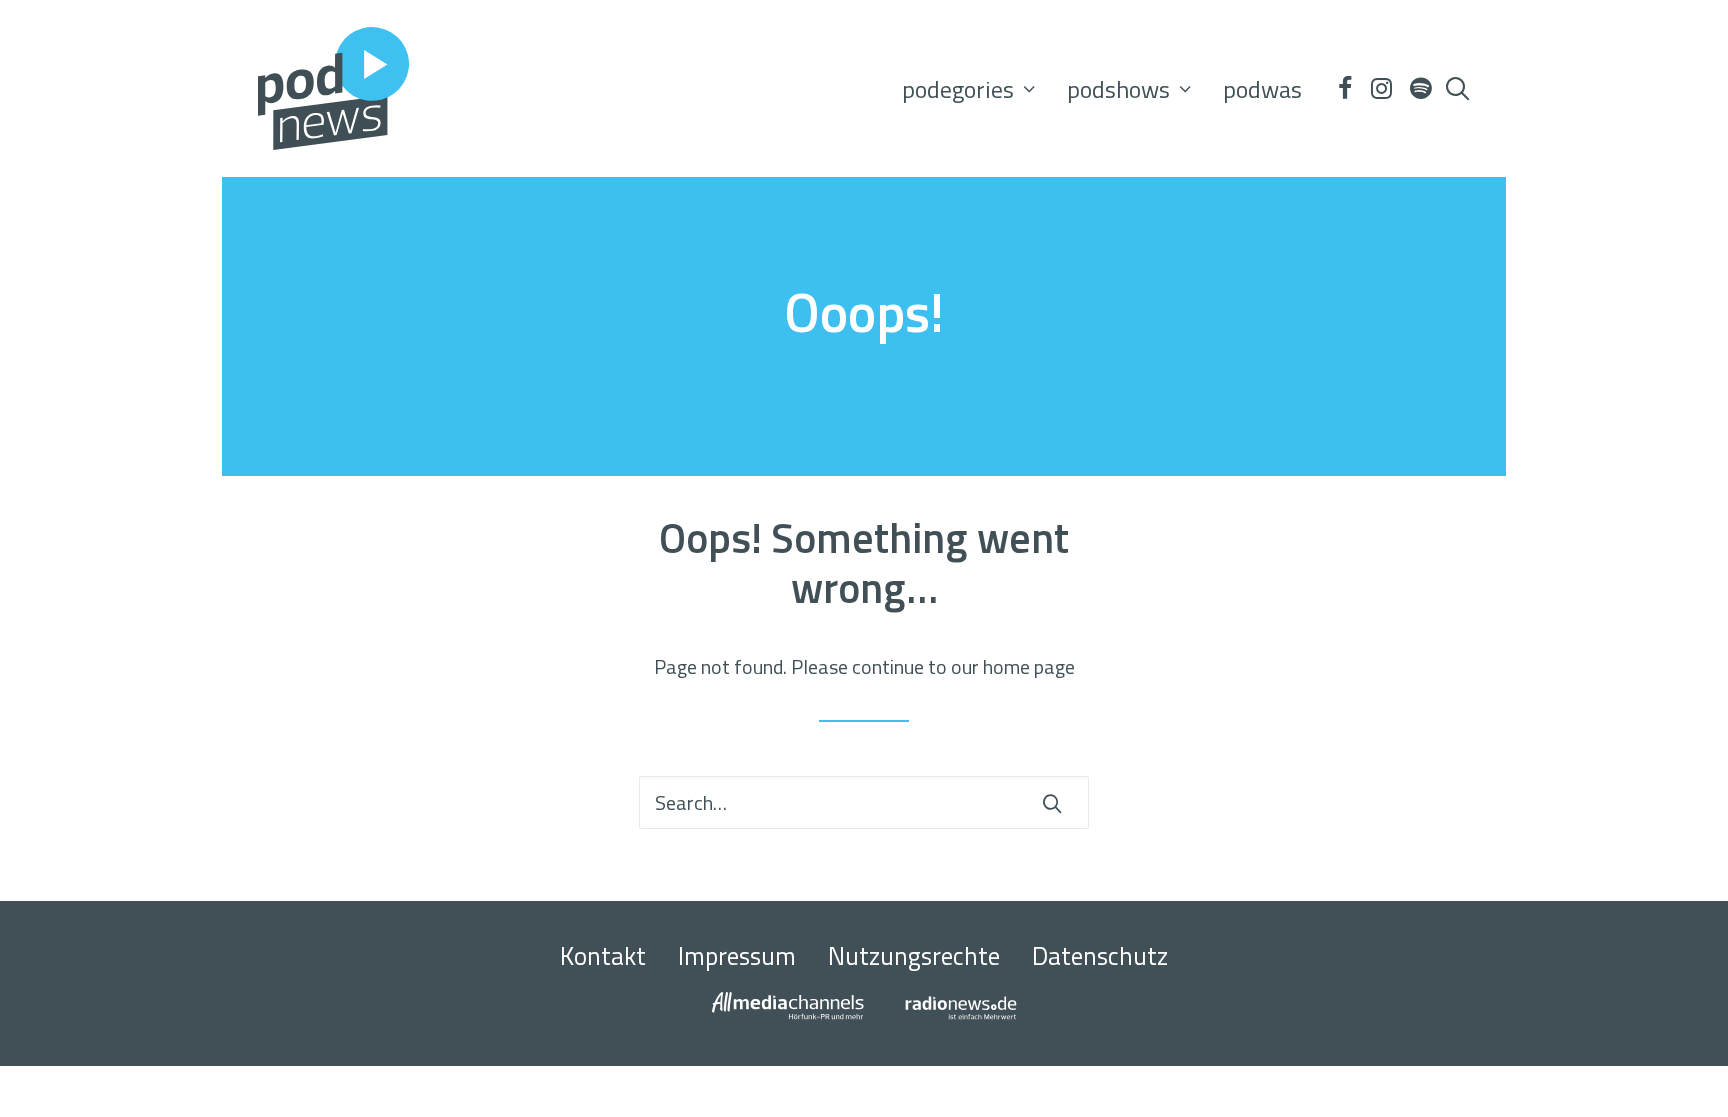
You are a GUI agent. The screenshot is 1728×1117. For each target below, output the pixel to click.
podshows (1118, 89)
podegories (958, 89)
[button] (1344, 88)
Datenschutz (1100, 956)
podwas (1262, 89)
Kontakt (603, 956)
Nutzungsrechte (914, 956)
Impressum (737, 956)
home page (1029, 666)
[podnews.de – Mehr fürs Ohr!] (333, 88)
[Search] (864, 802)
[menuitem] (968, 88)
